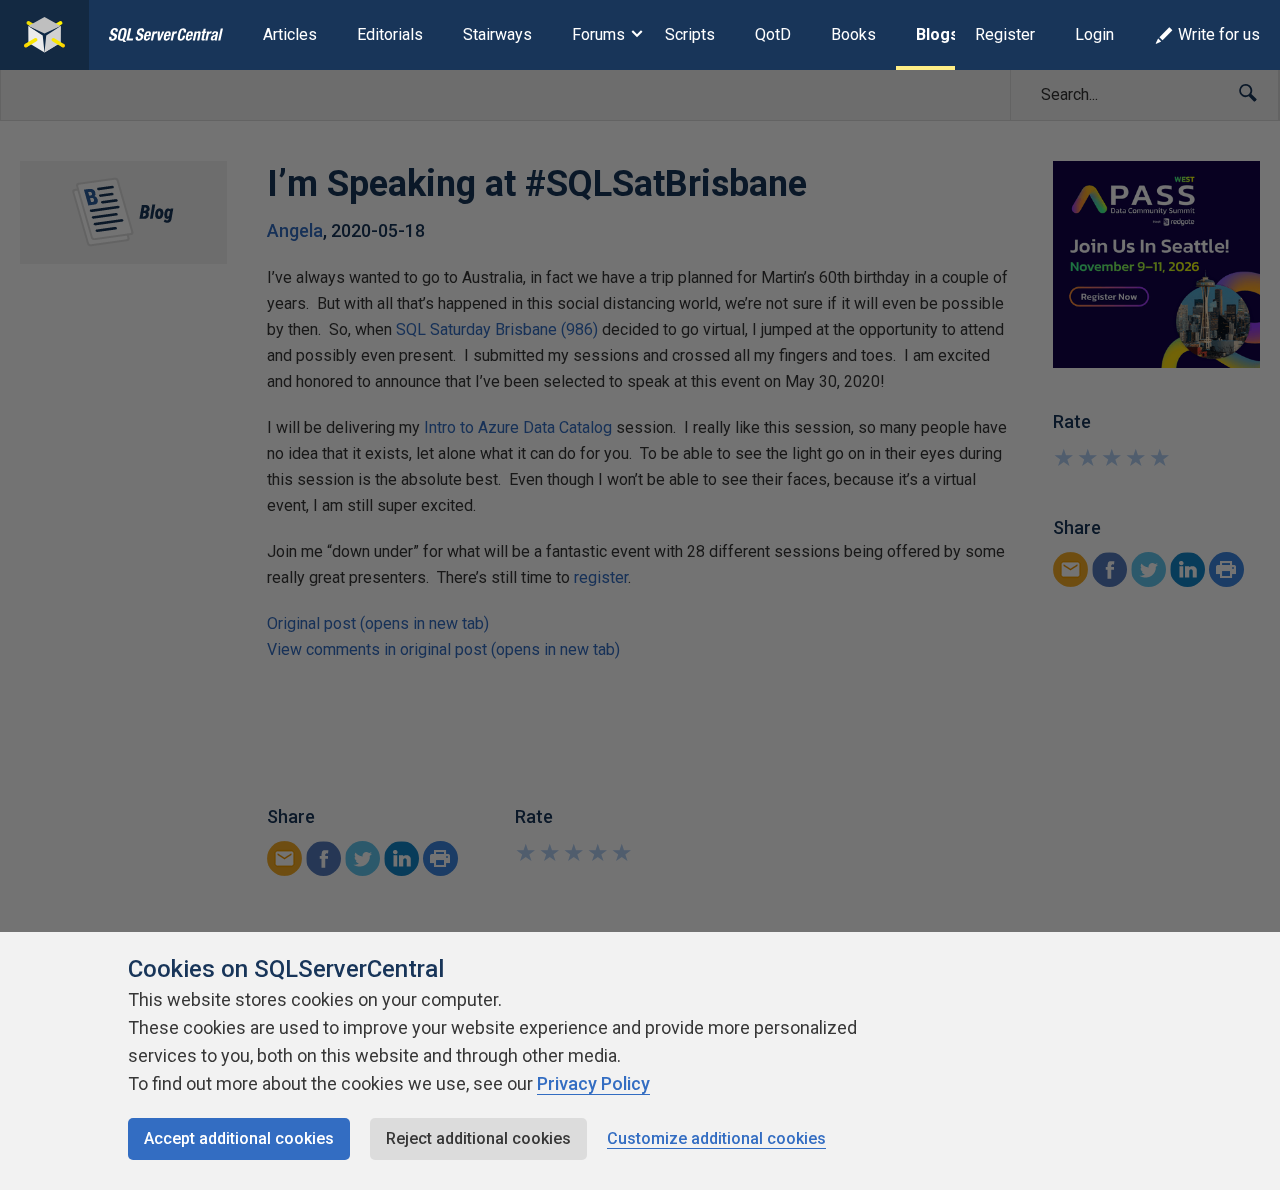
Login (1094, 34)
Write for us (1219, 34)
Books (853, 34)
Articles (290, 34)
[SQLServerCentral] (44, 35)
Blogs (937, 34)
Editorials (390, 34)
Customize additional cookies (716, 1138)
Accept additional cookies (239, 1138)
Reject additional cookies (478, 1138)
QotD (773, 34)
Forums (598, 34)
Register (1005, 34)
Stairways (497, 34)
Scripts (690, 34)
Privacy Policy (593, 1083)
